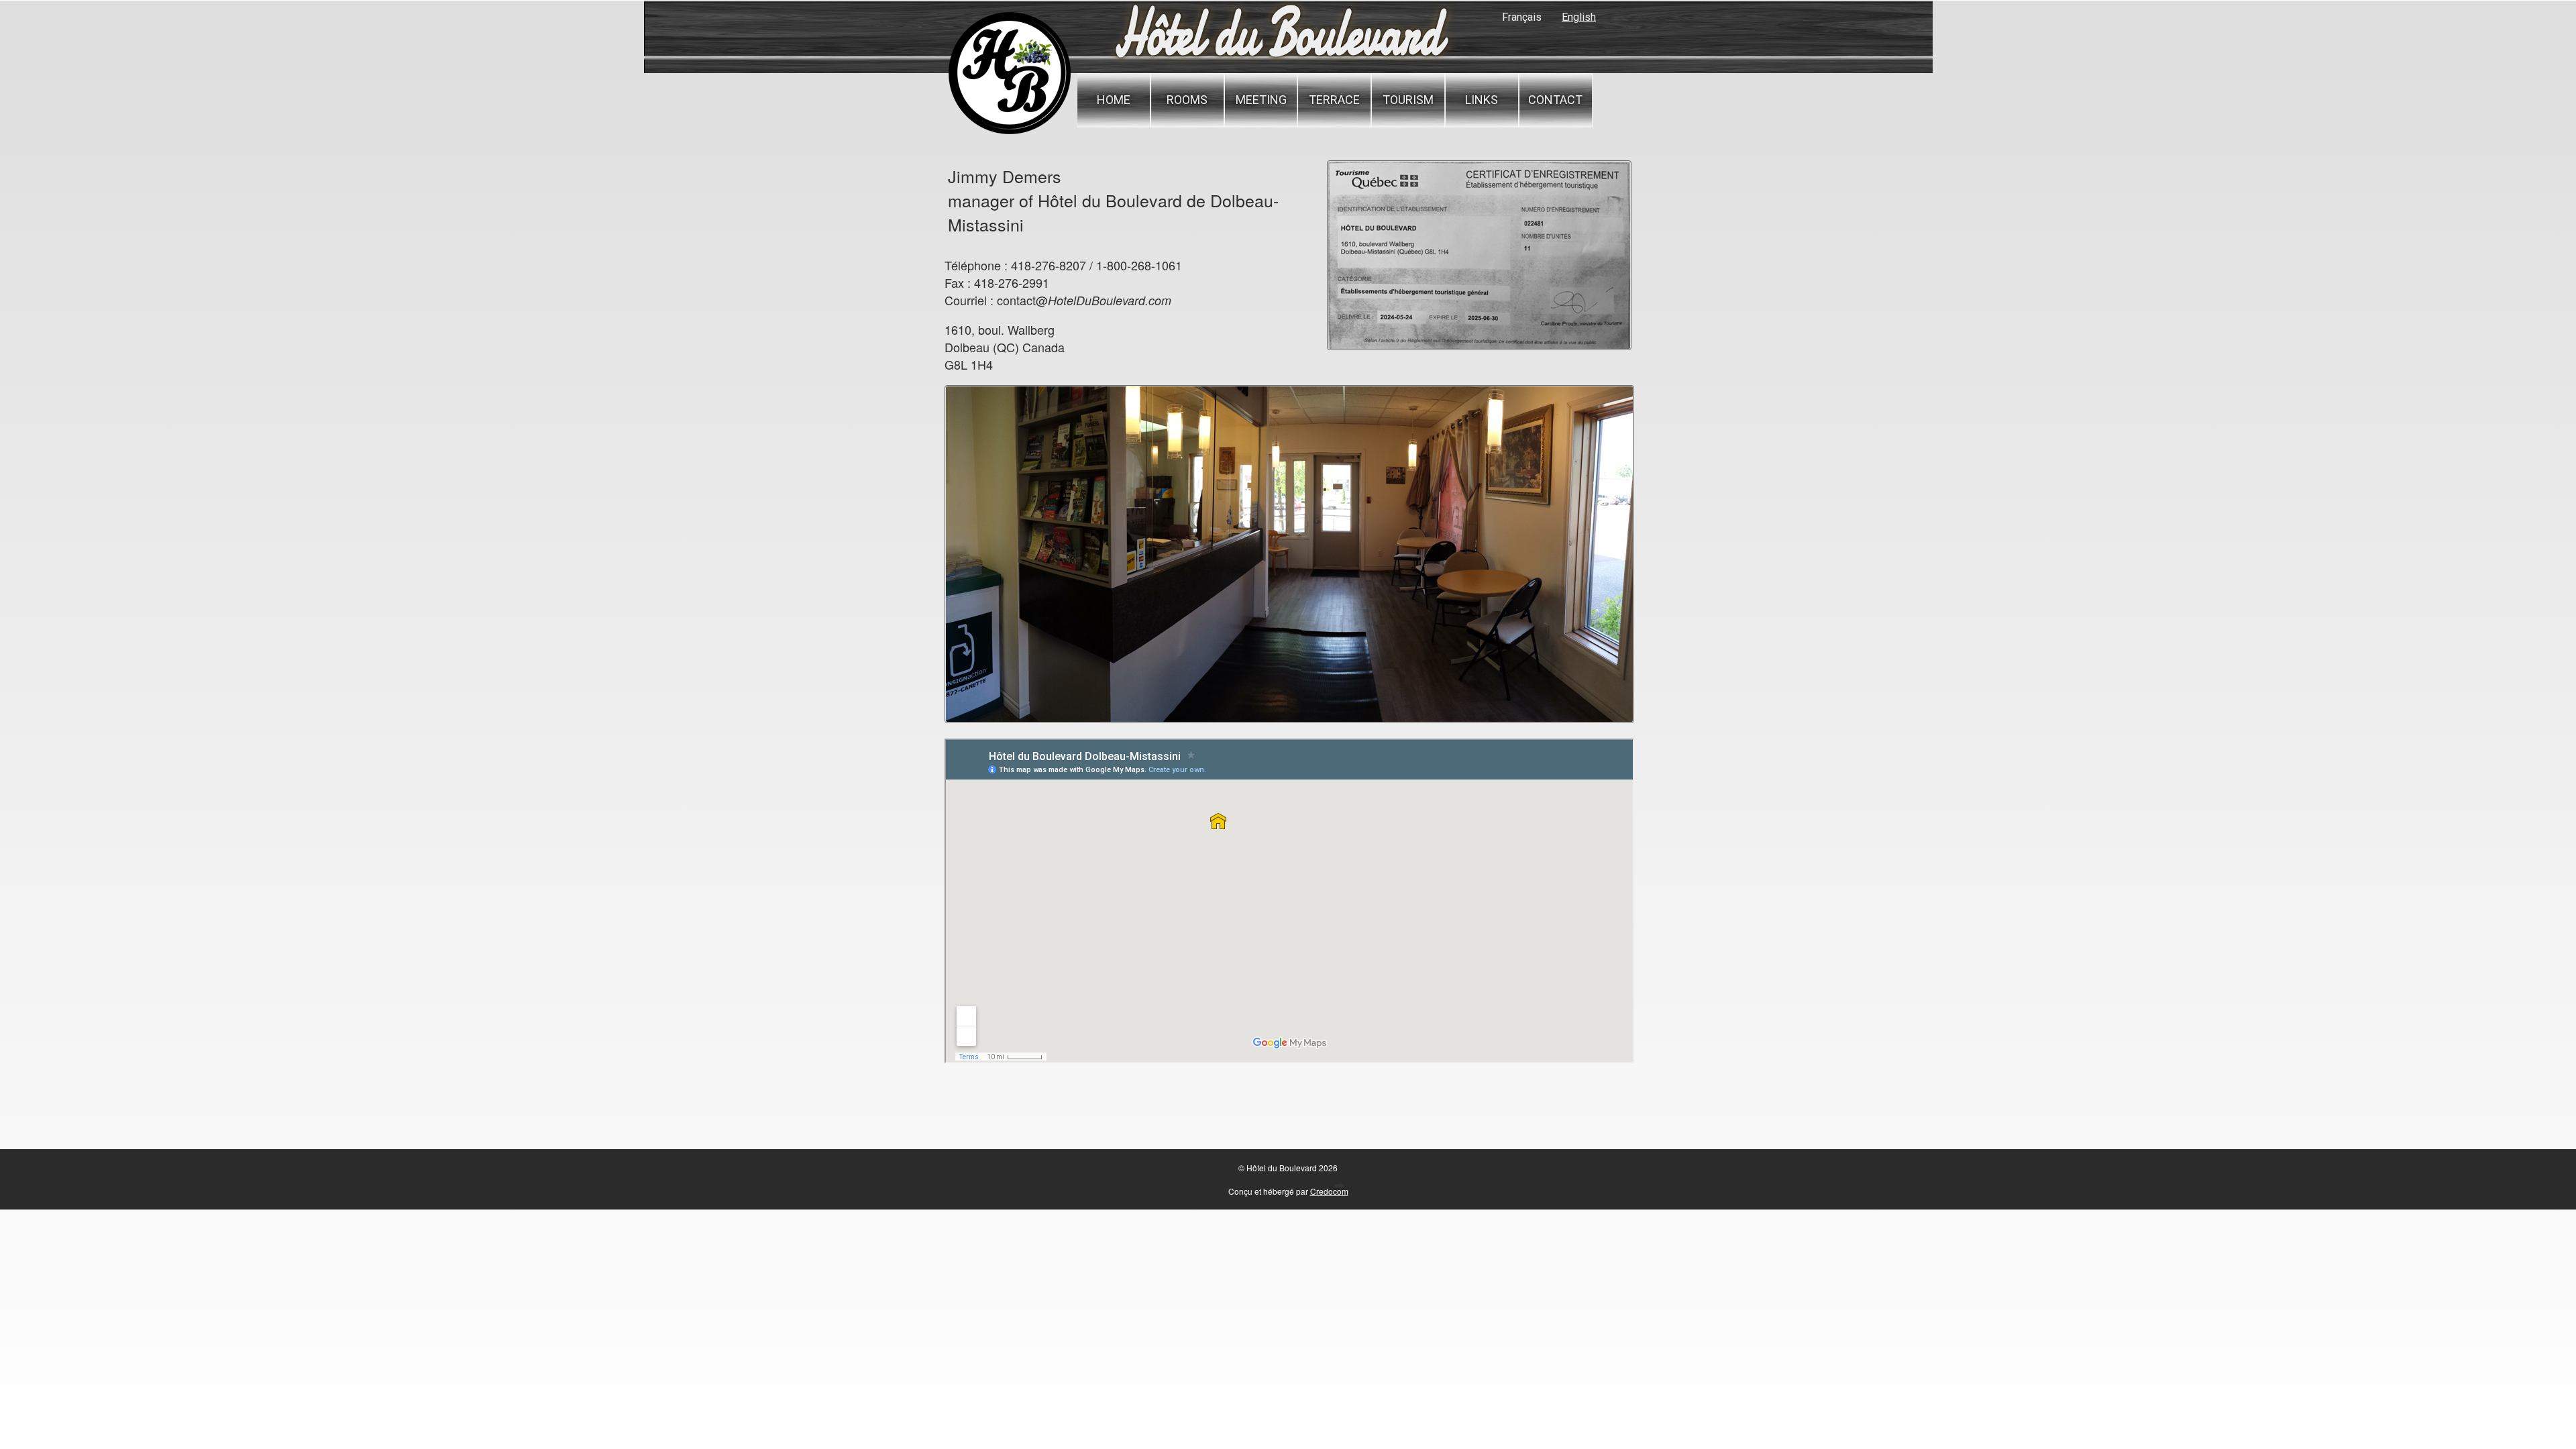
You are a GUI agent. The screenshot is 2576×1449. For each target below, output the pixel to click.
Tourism (1408, 100)
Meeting (1261, 100)
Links (1482, 100)
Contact (1555, 100)
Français (1522, 17)
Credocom (1329, 1191)
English (1579, 17)
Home (1114, 100)
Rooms (1187, 100)
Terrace (1334, 100)
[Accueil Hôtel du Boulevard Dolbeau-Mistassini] (1009, 132)
